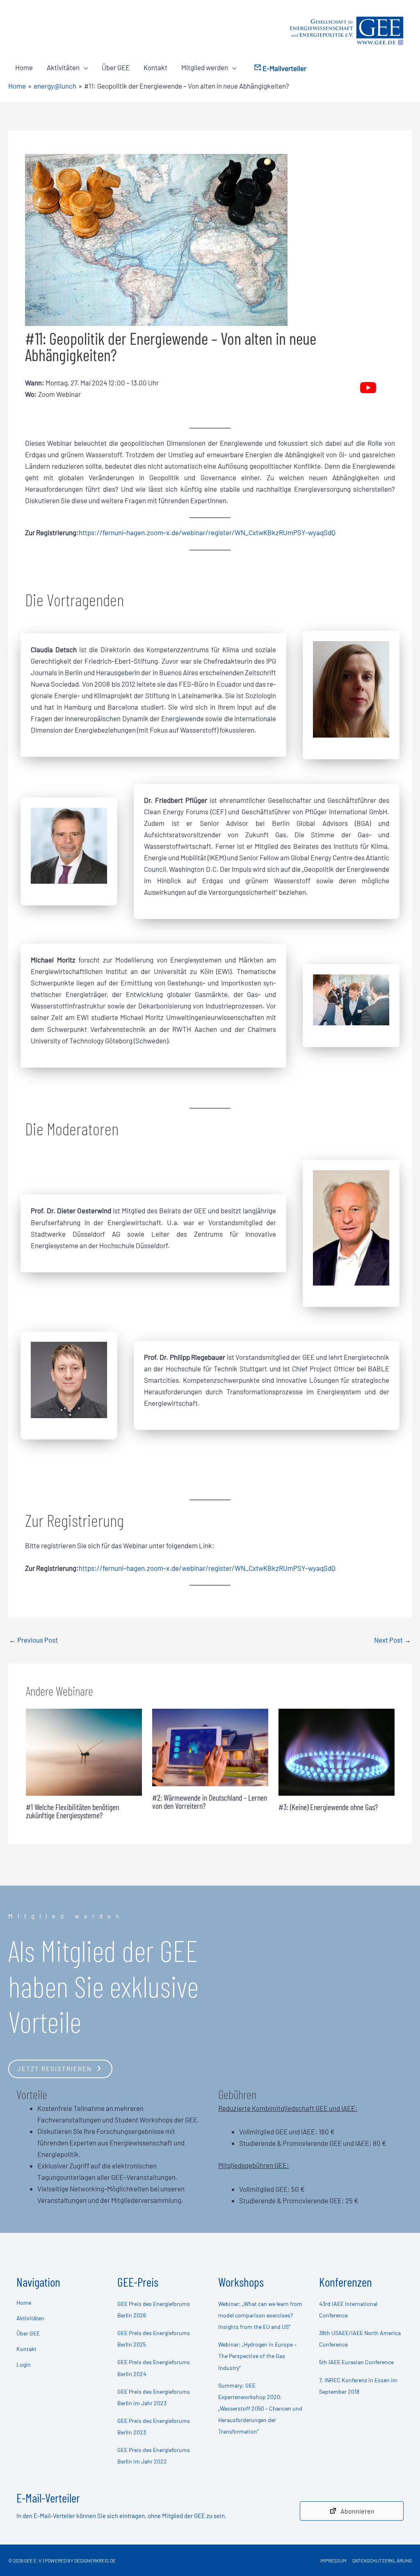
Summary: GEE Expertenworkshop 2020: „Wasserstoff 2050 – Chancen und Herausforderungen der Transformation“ (260, 2408)
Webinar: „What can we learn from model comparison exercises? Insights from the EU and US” (260, 2315)
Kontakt (155, 67)
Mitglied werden (205, 67)
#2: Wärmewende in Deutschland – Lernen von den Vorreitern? (210, 1801)
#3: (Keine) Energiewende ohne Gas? (328, 1807)
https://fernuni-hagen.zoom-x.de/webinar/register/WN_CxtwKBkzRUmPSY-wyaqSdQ (207, 532)
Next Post (393, 1640)
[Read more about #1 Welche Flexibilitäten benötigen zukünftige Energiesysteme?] (84, 1751)
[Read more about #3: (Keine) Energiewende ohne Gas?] (337, 1751)
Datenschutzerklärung (382, 2560)
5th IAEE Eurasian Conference (356, 2362)
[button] (60, 2068)
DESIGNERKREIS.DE (95, 2560)
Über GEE (116, 67)
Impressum (333, 2560)
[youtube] (368, 388)
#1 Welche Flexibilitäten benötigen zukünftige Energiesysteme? (72, 1811)
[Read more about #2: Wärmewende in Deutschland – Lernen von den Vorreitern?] (210, 1746)
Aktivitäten (63, 67)
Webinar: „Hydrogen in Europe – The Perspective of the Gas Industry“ (257, 2356)
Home (24, 67)
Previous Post (33, 1640)
